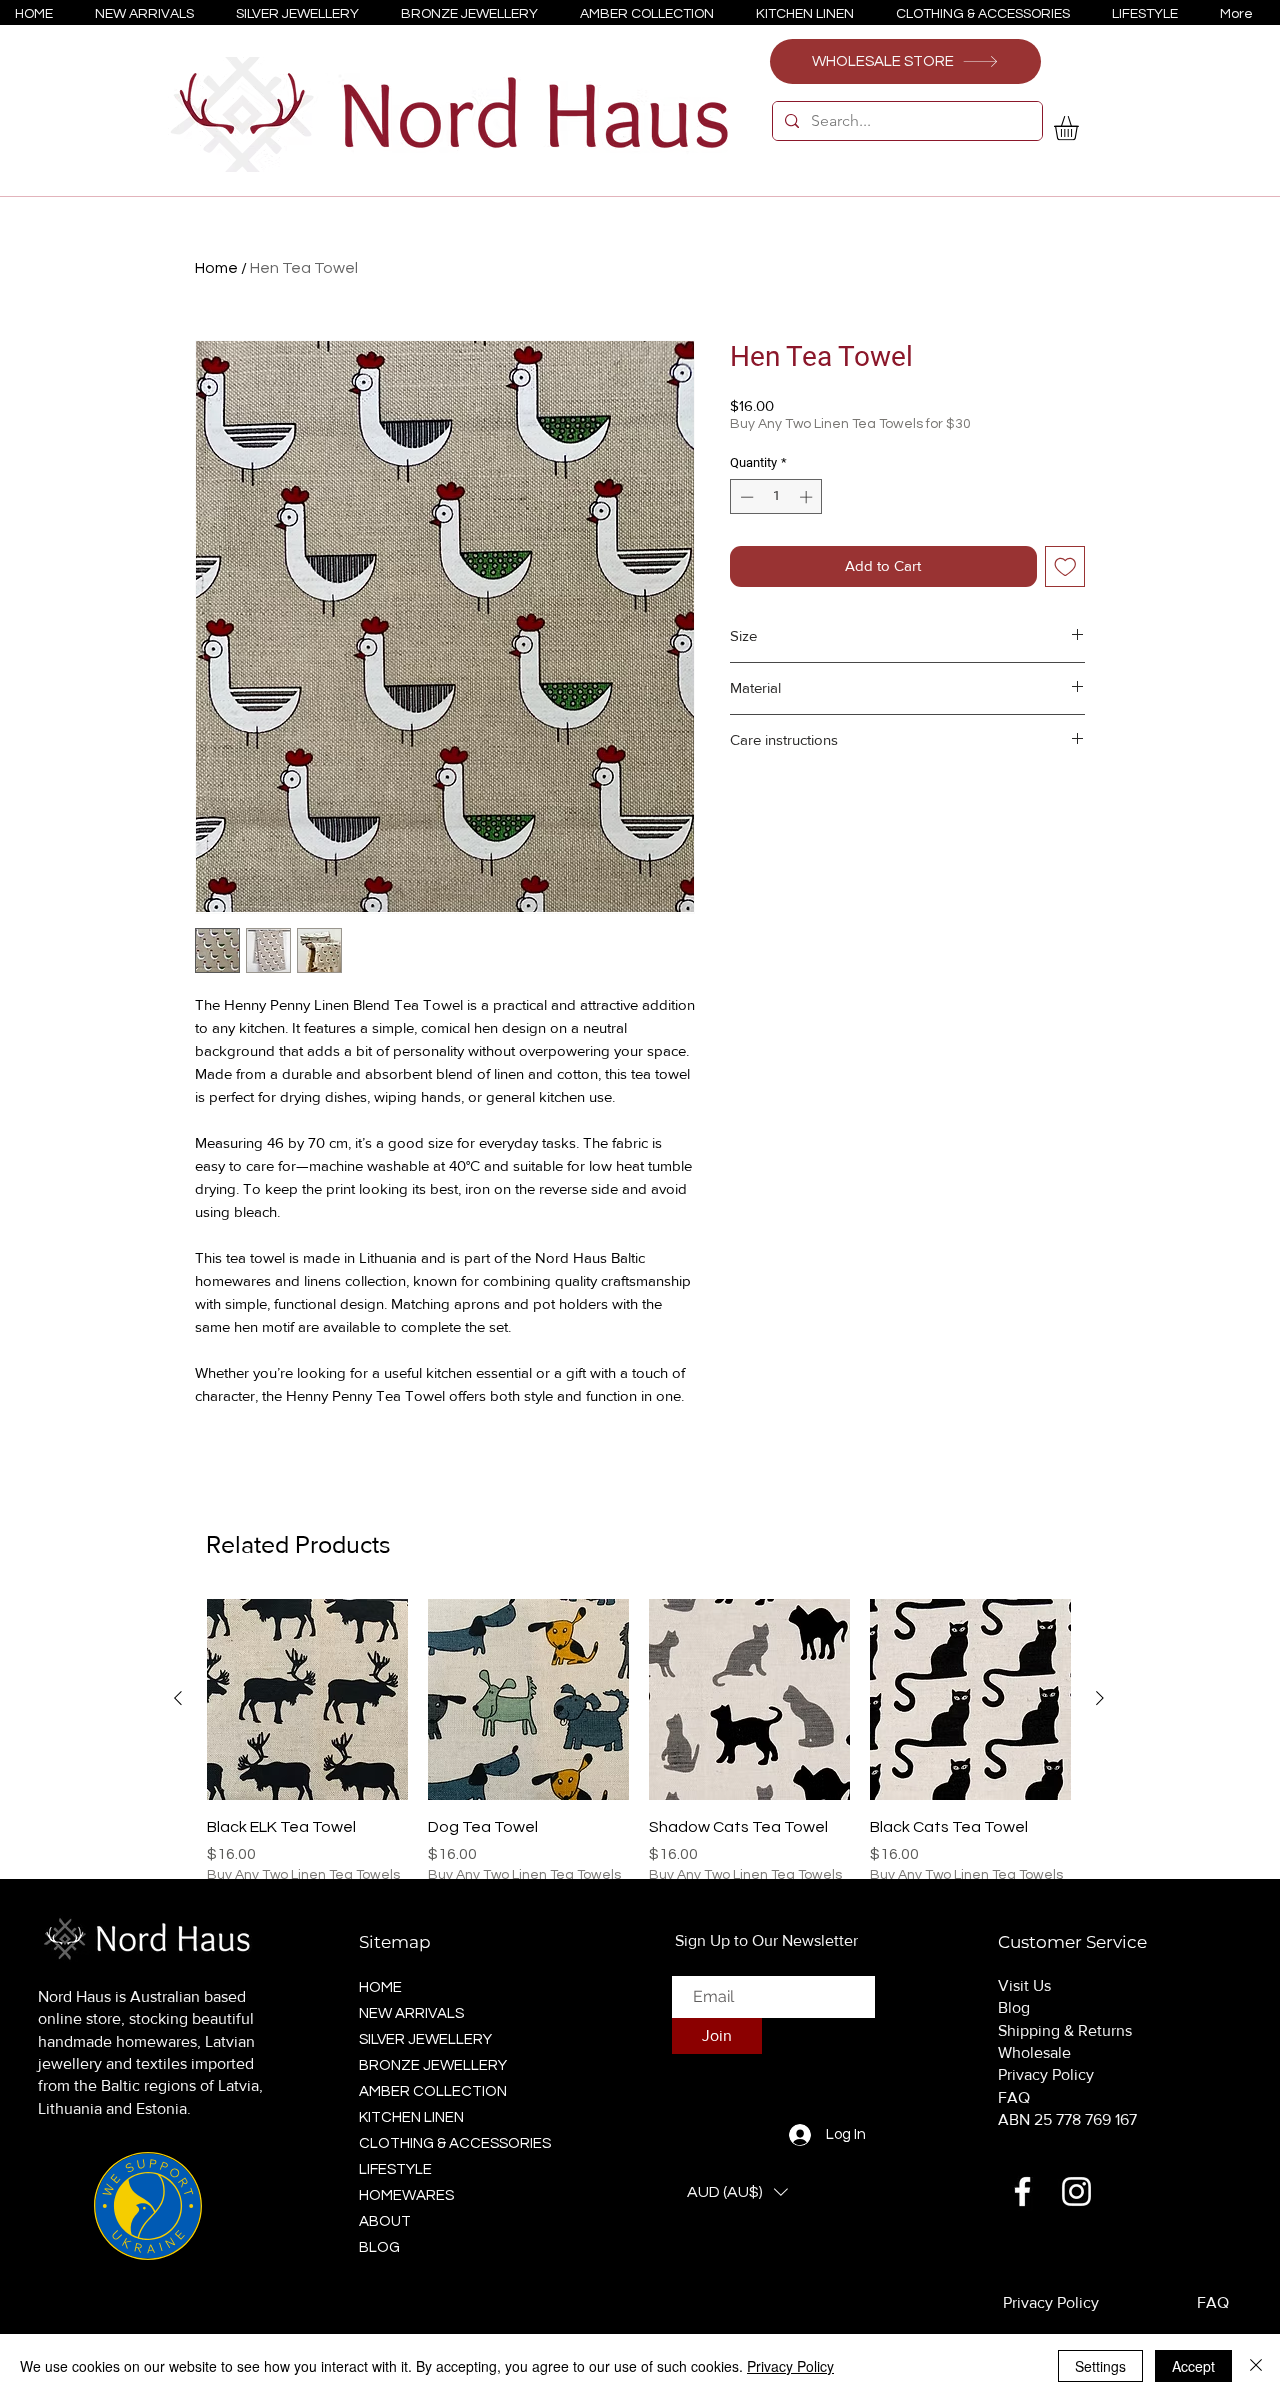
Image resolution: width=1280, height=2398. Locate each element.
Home (216, 268)
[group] (639, 1763)
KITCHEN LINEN (411, 2117)
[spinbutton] (776, 497)
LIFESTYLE (395, 2169)
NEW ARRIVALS (411, 2013)
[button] (1080, 128)
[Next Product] (1100, 1698)
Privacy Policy (1046, 2074)
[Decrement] (745, 497)
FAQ (1014, 2097)
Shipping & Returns (1065, 2030)
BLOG (379, 2247)
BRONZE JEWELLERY (433, 2065)
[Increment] (808, 497)
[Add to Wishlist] (1065, 566)
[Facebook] (1022, 2191)
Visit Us (1024, 1985)
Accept (1193, 2366)
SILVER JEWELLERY (425, 2039)
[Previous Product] (178, 1698)
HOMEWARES (406, 2195)
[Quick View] (307, 1699)
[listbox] (737, 2192)
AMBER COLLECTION (433, 2091)
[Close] (1256, 2366)
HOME (380, 1987)
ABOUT (385, 2221)
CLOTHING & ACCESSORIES (449, 2143)
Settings (1100, 2366)
